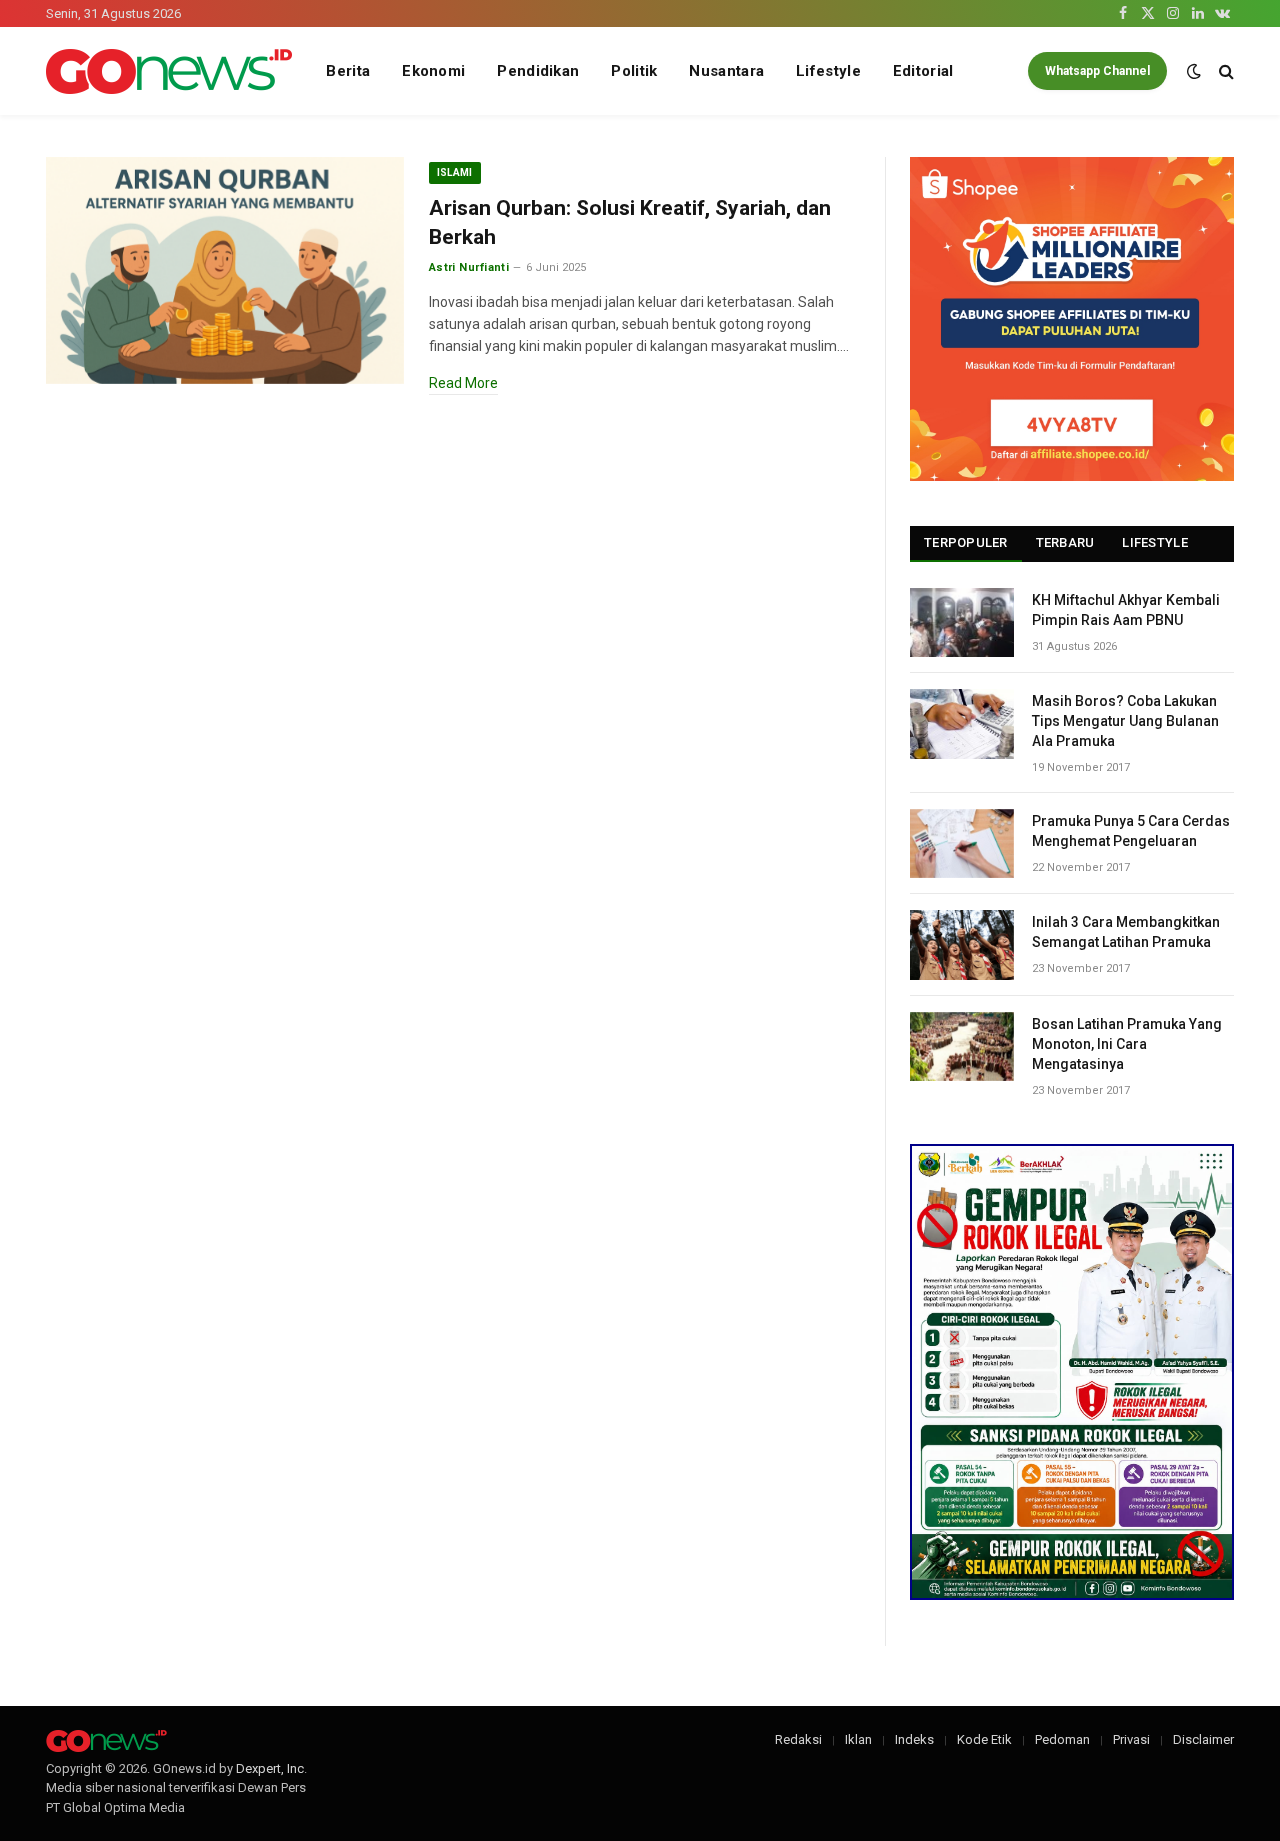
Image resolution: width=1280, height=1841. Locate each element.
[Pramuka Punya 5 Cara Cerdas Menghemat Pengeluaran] (962, 843)
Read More (463, 383)
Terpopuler (966, 542)
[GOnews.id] (169, 71)
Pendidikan (538, 71)
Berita (348, 71)
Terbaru (1065, 542)
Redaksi (798, 1739)
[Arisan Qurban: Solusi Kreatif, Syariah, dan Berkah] (225, 270)
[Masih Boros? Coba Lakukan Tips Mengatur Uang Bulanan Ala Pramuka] (962, 723)
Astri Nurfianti (469, 267)
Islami (455, 172)
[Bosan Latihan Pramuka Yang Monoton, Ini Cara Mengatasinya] (962, 1046)
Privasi (1131, 1739)
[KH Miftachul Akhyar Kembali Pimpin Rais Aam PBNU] (962, 622)
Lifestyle (828, 71)
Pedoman (1062, 1739)
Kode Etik (984, 1739)
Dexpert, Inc (270, 1768)
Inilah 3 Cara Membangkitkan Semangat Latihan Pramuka (1126, 932)
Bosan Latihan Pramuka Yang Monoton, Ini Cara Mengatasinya (1127, 1044)
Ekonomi (433, 71)
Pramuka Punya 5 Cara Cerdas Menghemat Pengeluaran (1131, 831)
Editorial (923, 71)
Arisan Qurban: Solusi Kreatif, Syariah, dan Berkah (630, 222)
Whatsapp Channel (1097, 71)
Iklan (858, 1739)
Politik (634, 71)
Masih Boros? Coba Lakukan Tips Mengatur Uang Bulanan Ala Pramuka (1125, 721)
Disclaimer (1203, 1739)
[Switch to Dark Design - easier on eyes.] (1194, 71)
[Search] (1224, 71)
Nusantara (726, 71)
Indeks (914, 1739)
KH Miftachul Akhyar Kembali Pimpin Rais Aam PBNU (1126, 610)
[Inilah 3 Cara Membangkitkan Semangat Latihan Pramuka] (962, 944)
